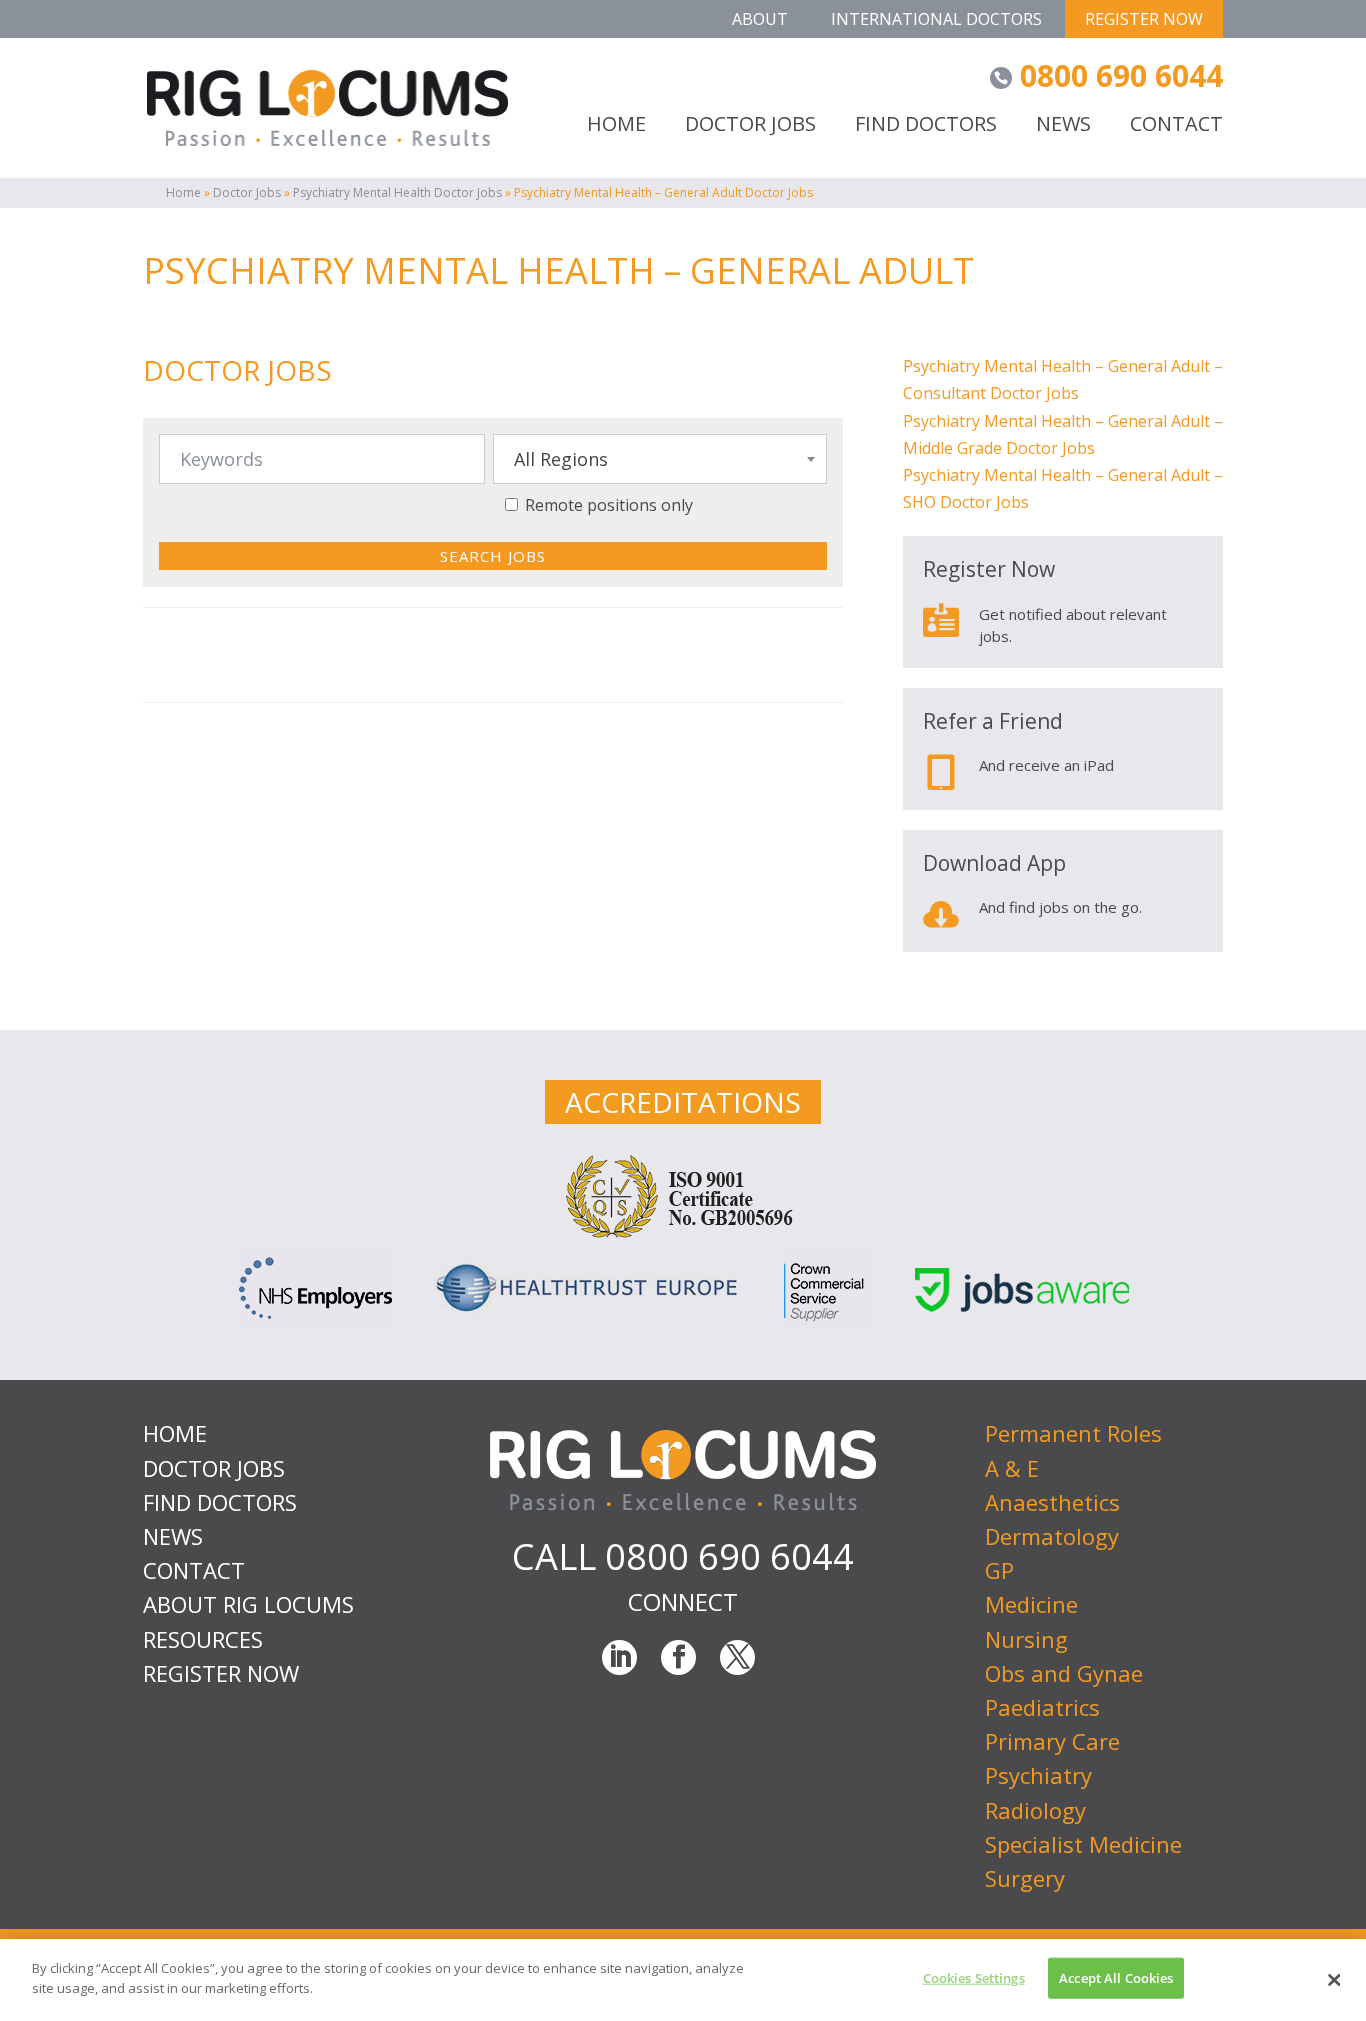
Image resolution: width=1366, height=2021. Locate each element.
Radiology (1035, 1810)
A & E (1012, 1468)
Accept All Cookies (1116, 1978)
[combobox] (660, 459)
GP (999, 1570)
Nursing (1026, 1639)
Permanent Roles (1073, 1433)
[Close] (1334, 1980)
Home (183, 192)
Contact (1176, 125)
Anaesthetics (1052, 1502)
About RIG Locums (248, 1604)
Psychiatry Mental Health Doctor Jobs (397, 192)
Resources (203, 1639)
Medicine (1031, 1604)
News (1063, 125)
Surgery (1025, 1878)
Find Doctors (926, 125)
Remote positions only (609, 505)
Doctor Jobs (247, 192)
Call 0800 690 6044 (683, 1556)
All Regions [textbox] (561, 459)
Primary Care (1052, 1741)
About (760, 19)
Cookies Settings (974, 1978)
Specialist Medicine (1083, 1844)
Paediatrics (1042, 1707)
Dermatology (1052, 1536)
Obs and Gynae (1064, 1673)
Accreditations (683, 1102)
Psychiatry (1038, 1775)
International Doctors (936, 19)
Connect (683, 1601)
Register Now (1144, 19)
